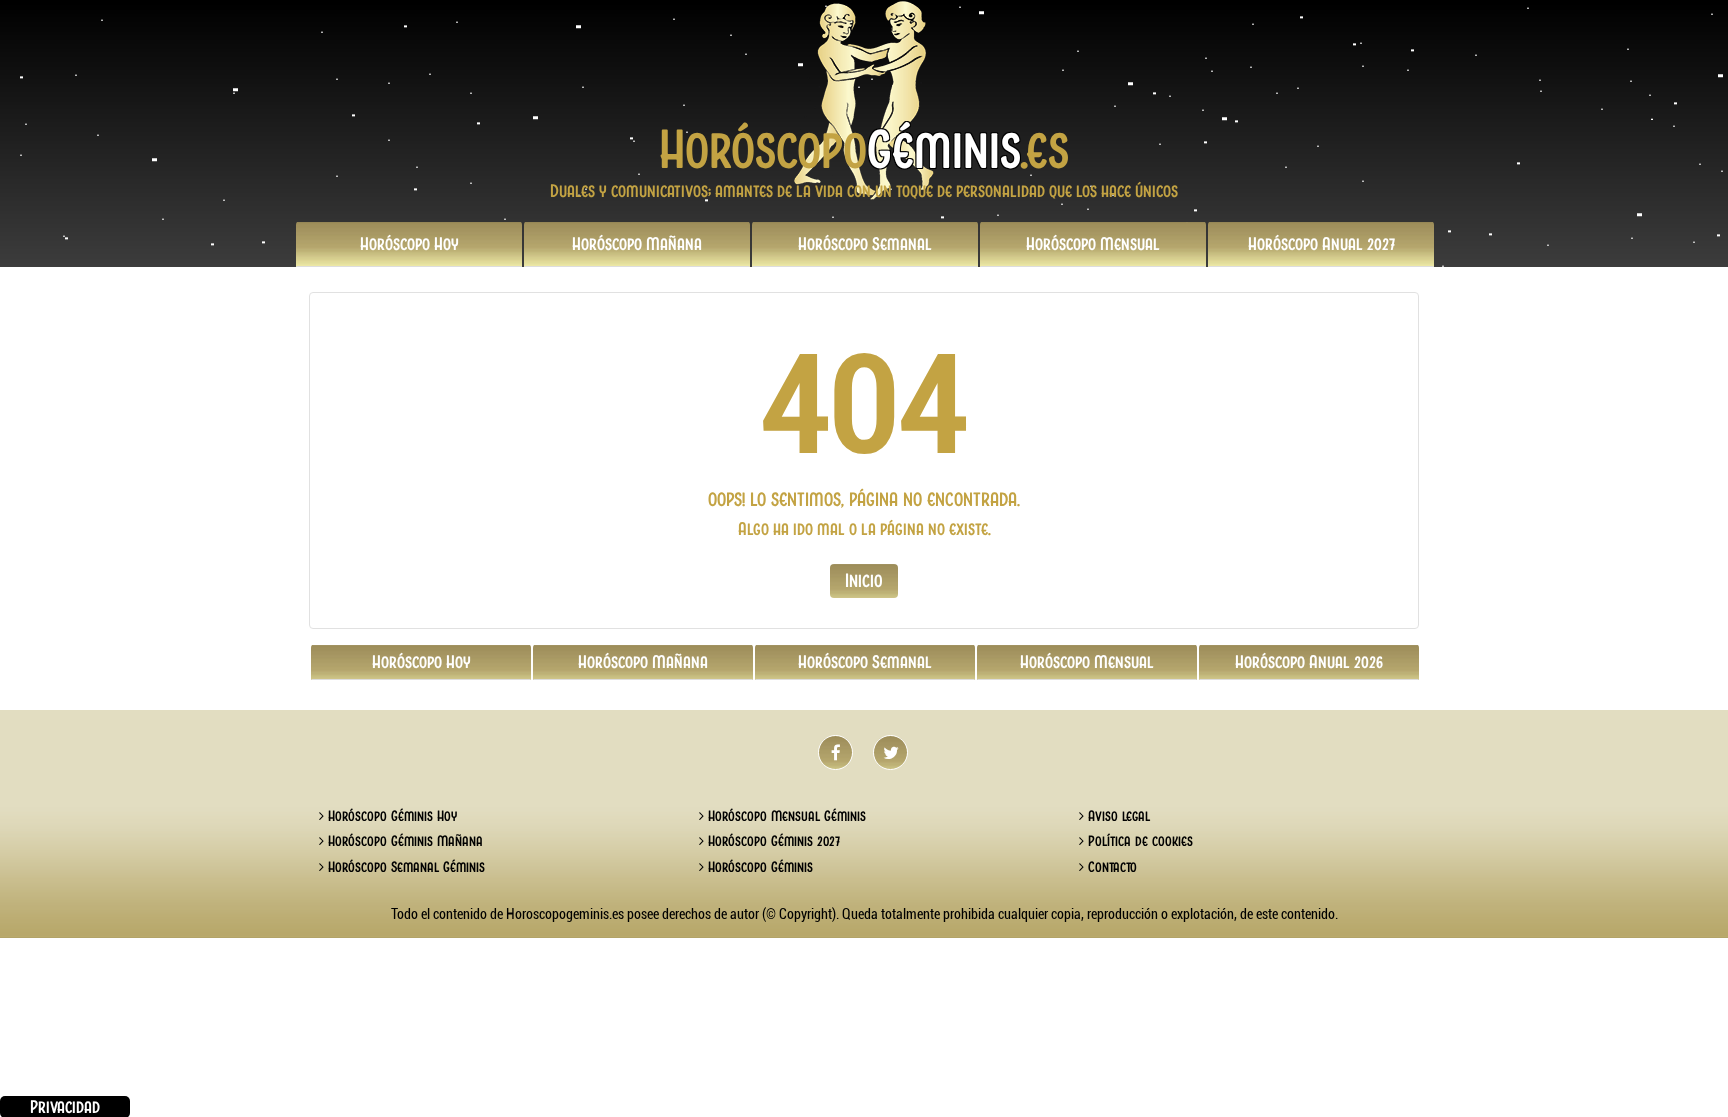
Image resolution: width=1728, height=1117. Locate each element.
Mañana (637, 244)
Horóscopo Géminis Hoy (390, 816)
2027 (1321, 244)
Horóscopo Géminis (758, 867)
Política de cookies (1138, 841)
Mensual (1093, 244)
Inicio (864, 580)
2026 (1309, 662)
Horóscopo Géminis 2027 (772, 841)
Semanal (865, 244)
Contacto (1110, 867)
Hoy (409, 244)
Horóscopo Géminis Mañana (403, 841)
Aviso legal (1117, 816)
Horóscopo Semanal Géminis (404, 867)
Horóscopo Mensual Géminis (785, 816)
